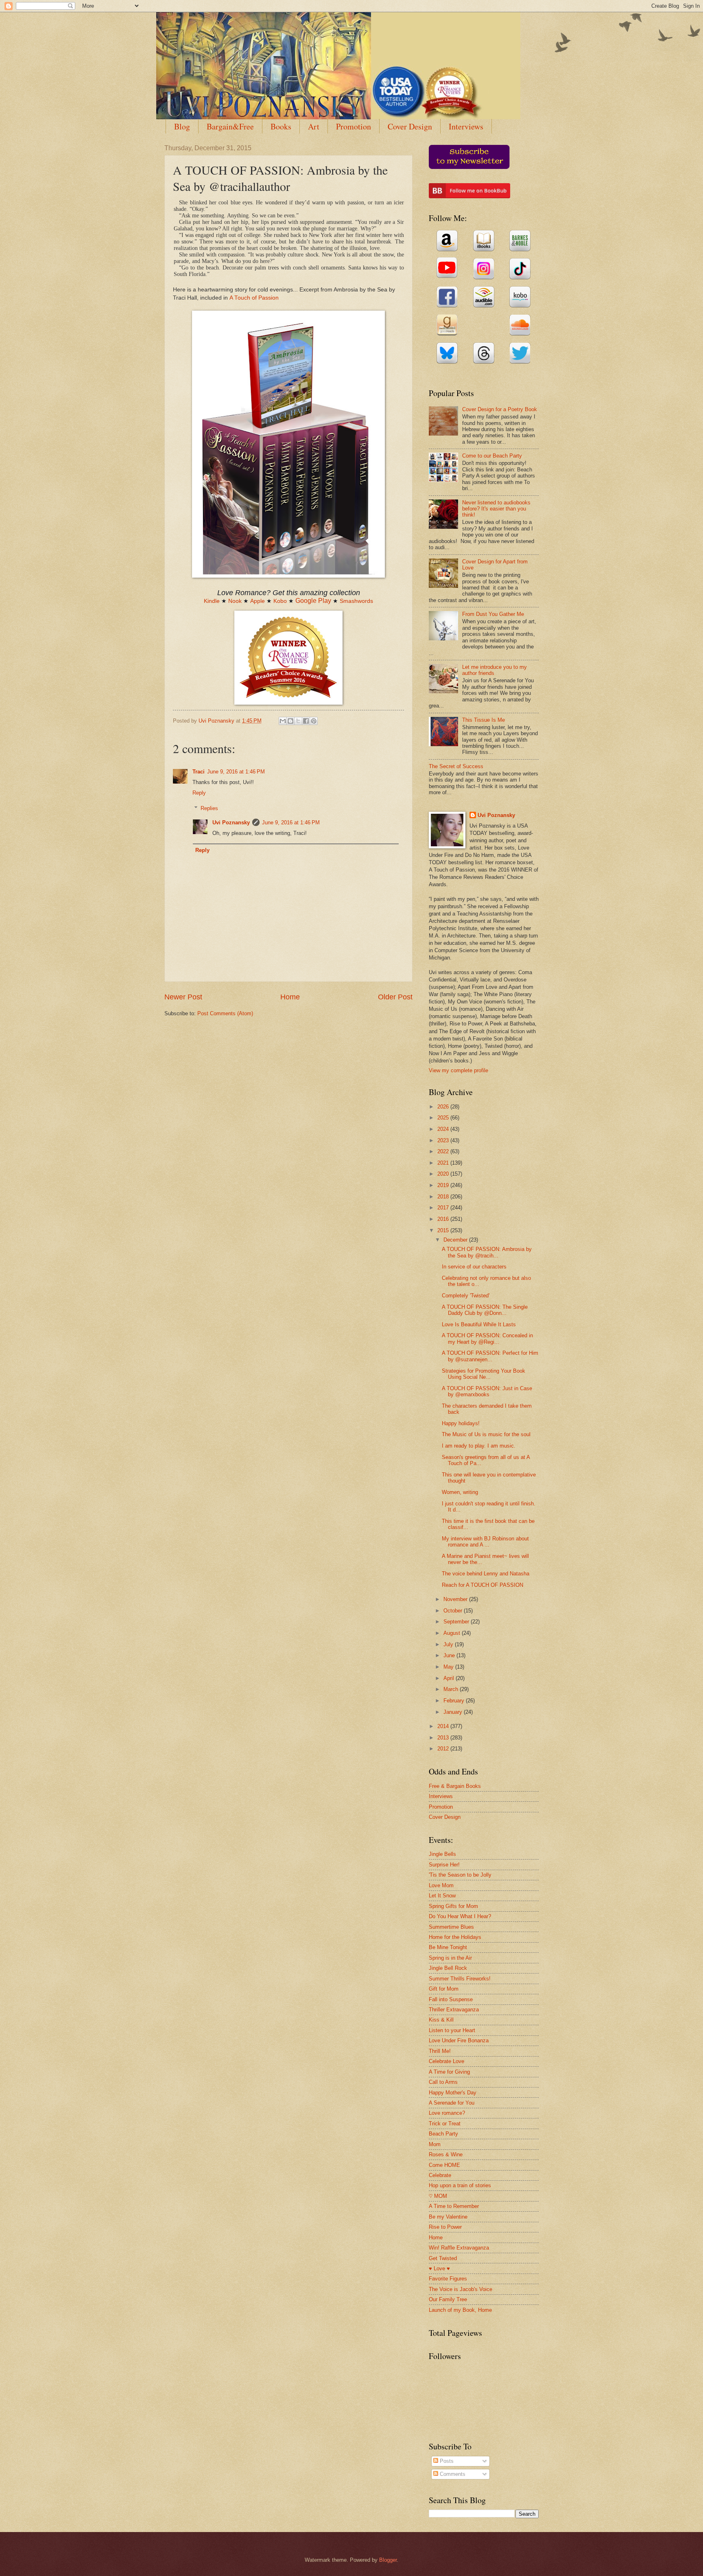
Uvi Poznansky (231, 823)
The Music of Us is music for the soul (486, 1434)
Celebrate (440, 2175)
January (454, 1712)
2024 (444, 1129)
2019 (444, 1185)
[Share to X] (298, 721)
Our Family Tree (448, 2299)
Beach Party (443, 2134)
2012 (444, 1749)
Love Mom (441, 1885)
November (456, 1599)
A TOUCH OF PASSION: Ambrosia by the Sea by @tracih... (487, 1252)
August (453, 1633)
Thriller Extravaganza (454, 2010)
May (449, 1667)
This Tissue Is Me (484, 720)
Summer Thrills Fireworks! (460, 1979)
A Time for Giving (449, 2072)
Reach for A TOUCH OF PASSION (482, 1585)
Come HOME (444, 2165)
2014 (444, 1726)
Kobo (280, 601)
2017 (444, 1208)
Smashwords (356, 601)
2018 (444, 1197)
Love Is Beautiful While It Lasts (479, 1324)
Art (314, 126)
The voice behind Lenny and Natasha (486, 1574)
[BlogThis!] (290, 721)
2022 (444, 1151)
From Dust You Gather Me (493, 614)
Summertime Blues (451, 1927)
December (456, 1240)
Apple (258, 601)
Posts (446, 2461)
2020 (444, 1174)
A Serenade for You (452, 2103)
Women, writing (460, 1492)
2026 (444, 1107)
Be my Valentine (448, 2217)
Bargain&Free (230, 126)
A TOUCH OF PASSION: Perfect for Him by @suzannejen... (490, 1356)
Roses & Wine (446, 2154)
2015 (444, 1230)
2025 (444, 1118)
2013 (444, 1738)
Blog (182, 126)
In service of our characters (474, 1267)
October (454, 1611)
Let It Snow (442, 1896)
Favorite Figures (448, 2279)
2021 (444, 1163)
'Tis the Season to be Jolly (460, 1875)
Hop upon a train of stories (460, 2185)
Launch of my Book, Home (460, 2310)
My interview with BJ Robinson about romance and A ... (485, 1542)
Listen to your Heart (452, 2030)
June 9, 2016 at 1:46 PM (236, 772)
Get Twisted (443, 2258)
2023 (444, 1140)
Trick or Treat (445, 2124)
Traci (199, 772)
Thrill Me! (440, 2051)
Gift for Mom (444, 1989)
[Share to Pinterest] (314, 721)
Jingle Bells (442, 1854)
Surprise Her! (444, 1865)
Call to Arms (443, 2082)
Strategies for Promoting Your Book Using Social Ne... (484, 1374)
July (449, 1644)
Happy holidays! (461, 1423)
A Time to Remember (454, 2206)
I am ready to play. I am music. (479, 1446)
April (450, 1678)
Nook (235, 601)
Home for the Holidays (455, 1937)
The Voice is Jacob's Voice (461, 2289)
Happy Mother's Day (453, 2093)
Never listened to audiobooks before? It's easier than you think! (496, 509)
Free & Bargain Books (455, 1786)
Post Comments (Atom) (225, 1013)
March (452, 1689)
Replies (209, 808)
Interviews (466, 126)
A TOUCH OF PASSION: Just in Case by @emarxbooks (487, 1391)
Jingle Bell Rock (448, 1968)
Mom (435, 2144)
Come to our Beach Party (492, 456)
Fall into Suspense (451, 1999)
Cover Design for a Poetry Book (500, 409)
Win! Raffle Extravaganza (459, 2248)
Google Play (313, 601)
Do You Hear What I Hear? (460, 1916)
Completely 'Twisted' (466, 1296)
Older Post (395, 997)
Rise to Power (445, 2227)
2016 (444, 1219)
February (455, 1701)
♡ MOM (438, 2196)
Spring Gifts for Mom (453, 1906)
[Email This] (283, 721)
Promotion (354, 126)
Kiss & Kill (441, 2020)
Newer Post (183, 997)
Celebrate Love (446, 2061)
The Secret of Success (456, 766)
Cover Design (410, 126)
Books (281, 126)
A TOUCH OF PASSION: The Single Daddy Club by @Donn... (485, 1310)
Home (290, 997)
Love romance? (447, 2113)
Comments (452, 2474)
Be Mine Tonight (448, 1947)
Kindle (212, 601)
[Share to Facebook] (306, 721)
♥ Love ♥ (439, 2268)
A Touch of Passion (254, 298)
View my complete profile (458, 1070)
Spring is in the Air (450, 1958)
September (457, 1622)
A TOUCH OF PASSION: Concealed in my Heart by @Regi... (487, 1338)
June (450, 1655)
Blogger (388, 2560)
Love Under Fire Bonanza (459, 2040)
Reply (199, 793)
